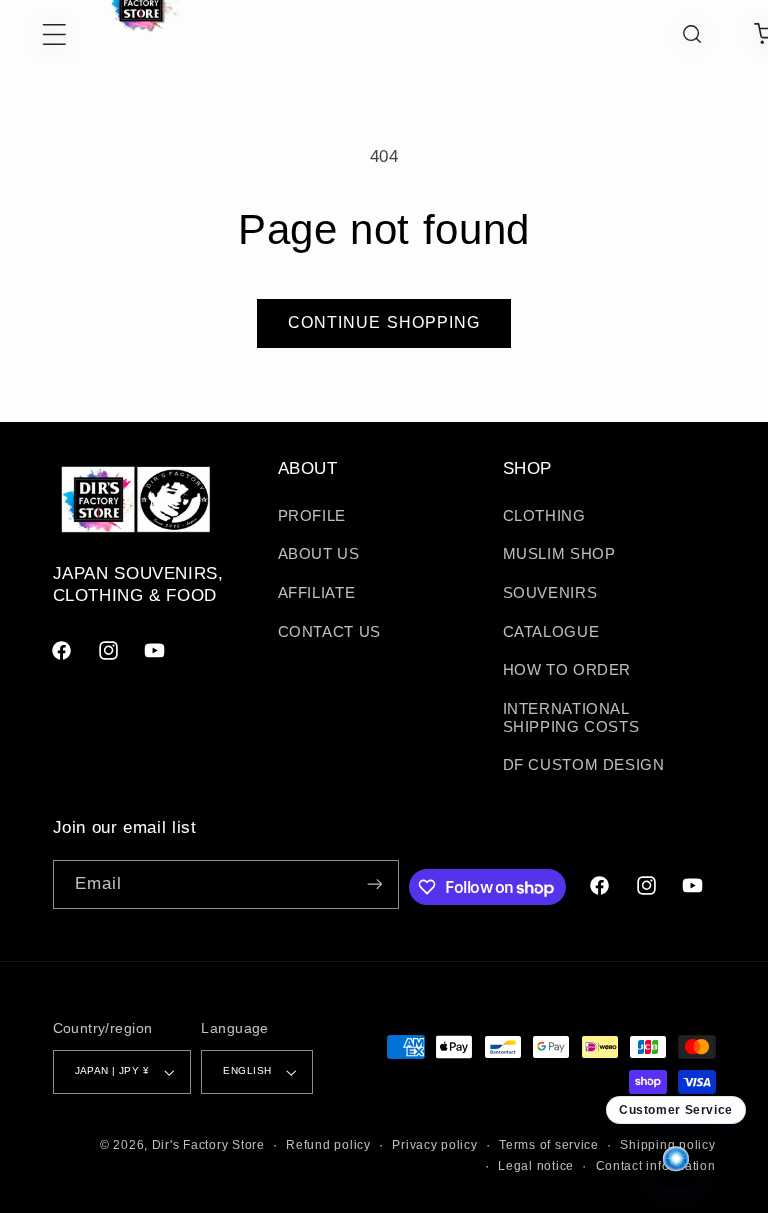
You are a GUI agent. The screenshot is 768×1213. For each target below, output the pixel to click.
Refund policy (328, 1145)
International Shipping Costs (571, 718)
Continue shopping (384, 322)
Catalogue (551, 632)
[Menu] (34, 34)
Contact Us (329, 632)
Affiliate (317, 593)
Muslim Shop (559, 554)
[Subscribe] (374, 884)
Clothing (544, 516)
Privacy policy (434, 1145)
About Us (319, 554)
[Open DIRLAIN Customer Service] (676, 1160)
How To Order (567, 670)
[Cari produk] (692, 34)
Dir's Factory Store (208, 1145)
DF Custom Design (584, 765)
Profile (312, 516)
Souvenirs (550, 593)
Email (98, 883)
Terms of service (549, 1145)
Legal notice (536, 1166)
